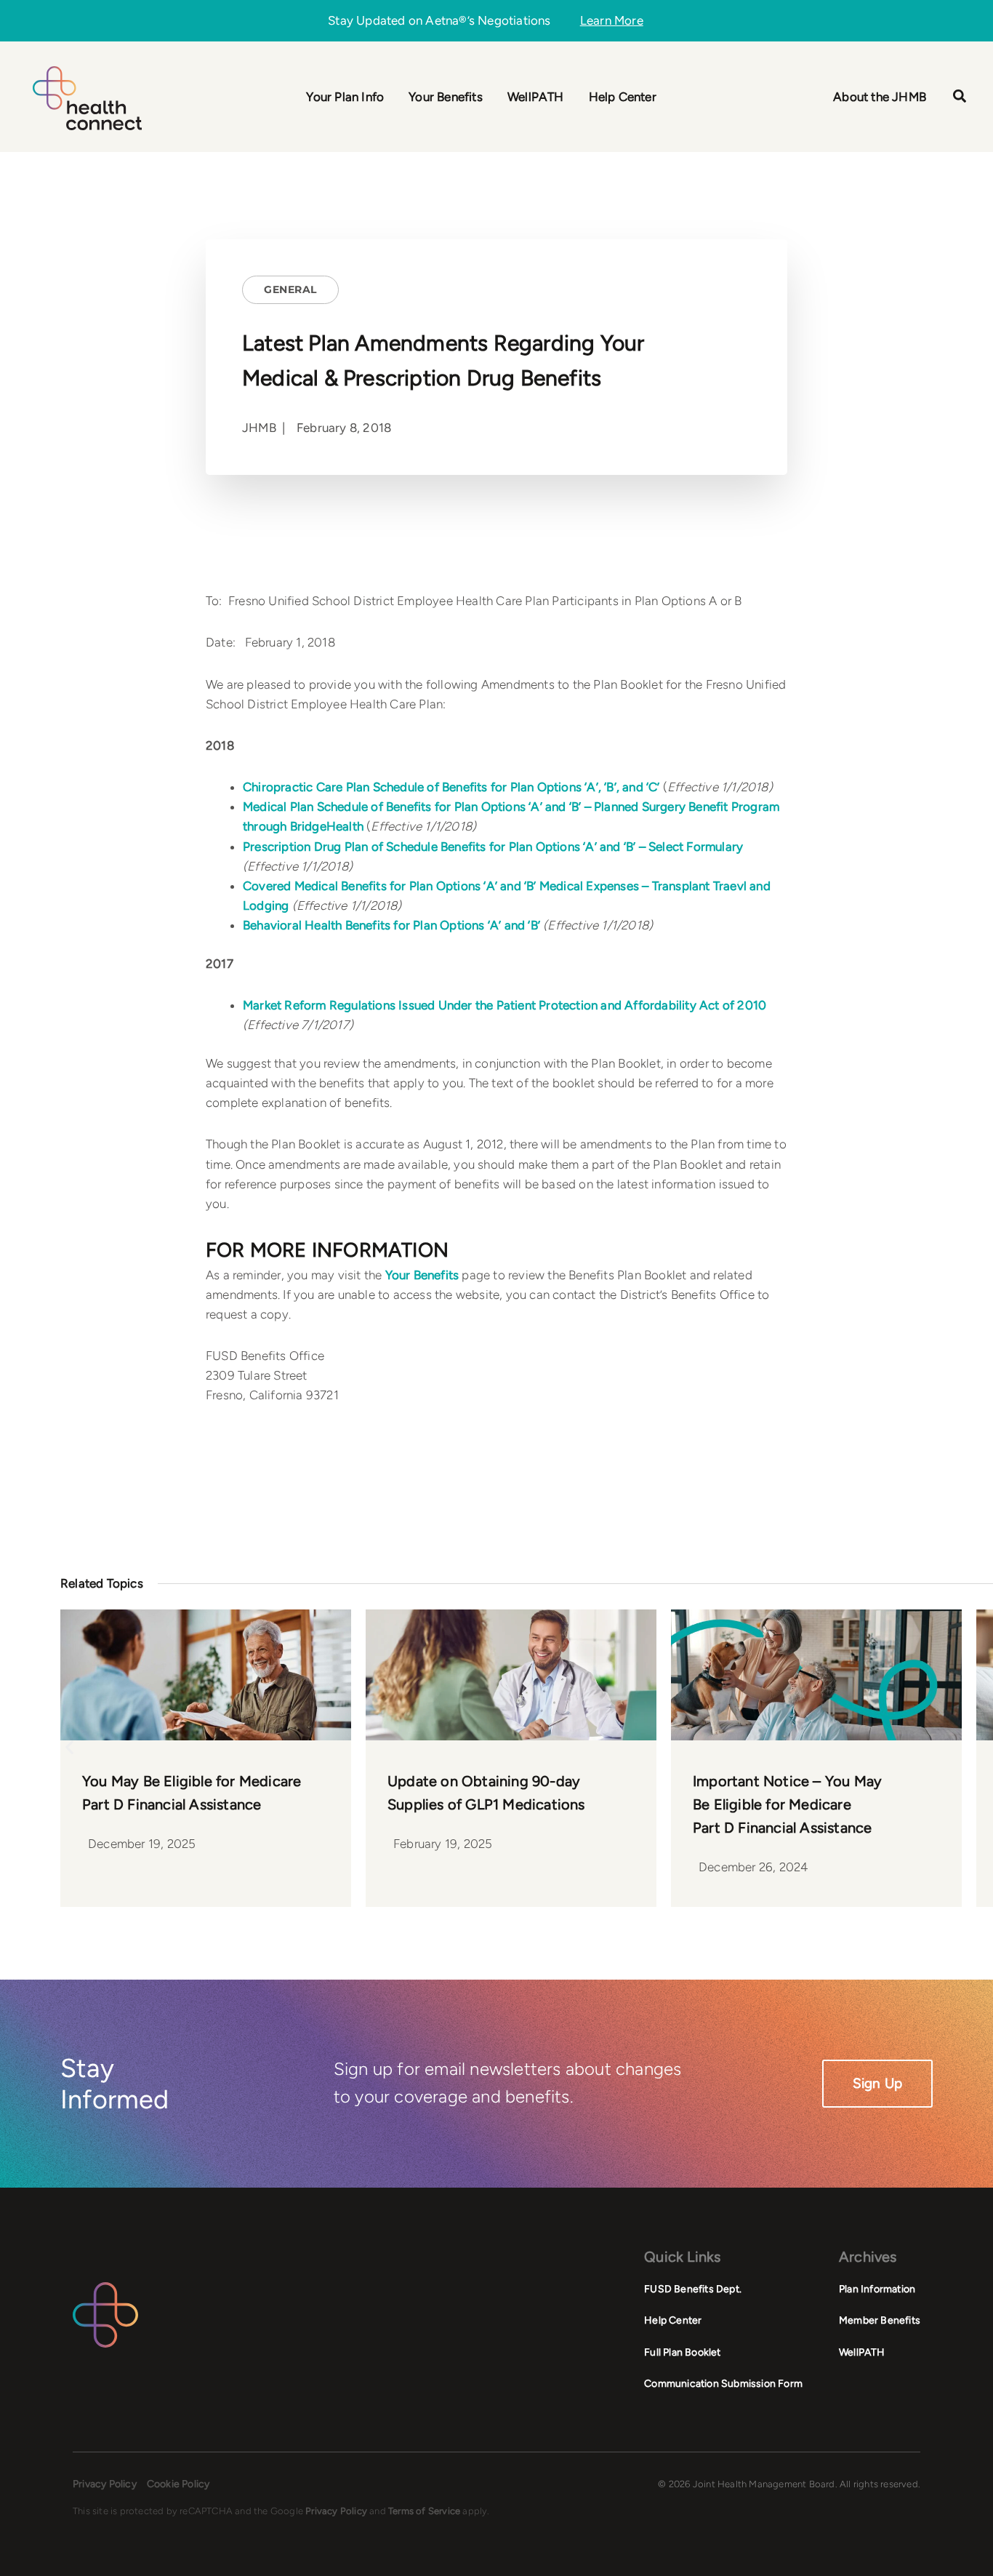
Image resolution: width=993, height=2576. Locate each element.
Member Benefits (880, 2320)
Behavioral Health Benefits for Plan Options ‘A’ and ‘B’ (391, 925)
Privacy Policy (105, 2484)
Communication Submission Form (723, 2384)
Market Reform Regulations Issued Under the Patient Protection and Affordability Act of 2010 (504, 1005)
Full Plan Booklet (682, 2352)
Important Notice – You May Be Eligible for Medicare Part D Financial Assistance (787, 1804)
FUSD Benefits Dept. (693, 2289)
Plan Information (877, 2289)
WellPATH (862, 2352)
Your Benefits (422, 1275)
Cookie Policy (178, 2484)
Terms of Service (424, 2511)
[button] (960, 98)
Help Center (673, 2320)
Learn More (612, 21)
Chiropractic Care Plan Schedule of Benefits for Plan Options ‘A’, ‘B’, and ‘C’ (451, 787)
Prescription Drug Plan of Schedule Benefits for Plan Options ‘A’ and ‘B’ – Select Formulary (493, 847)
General (290, 289)
